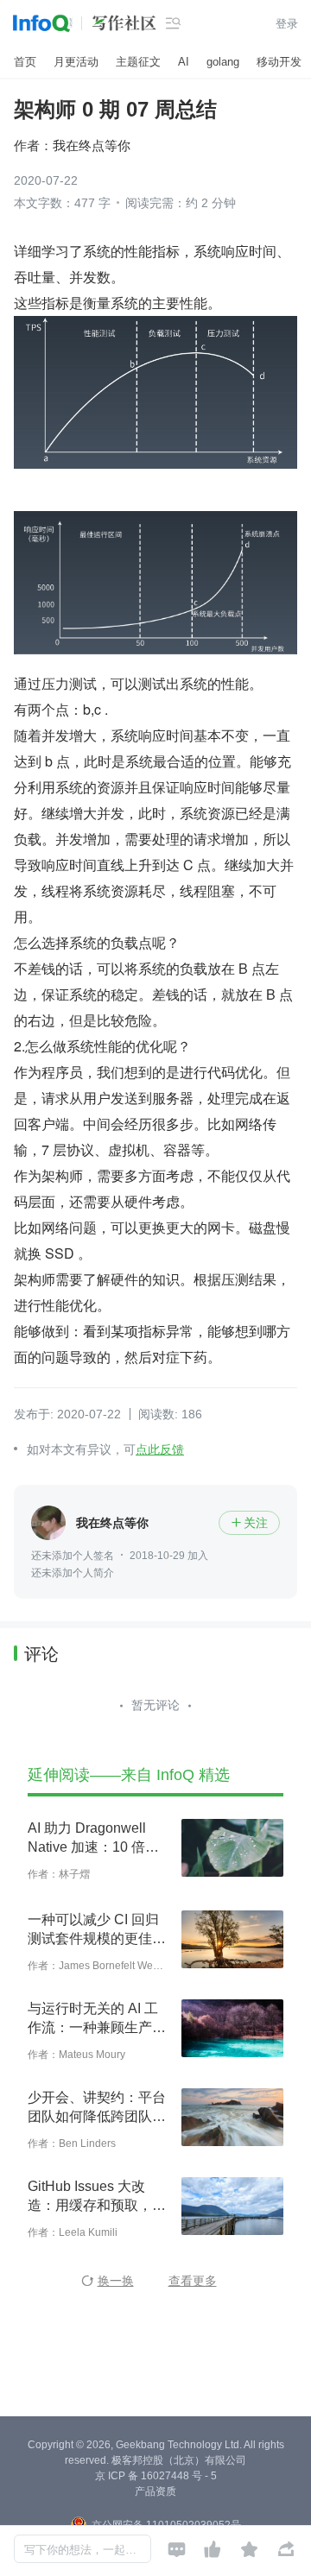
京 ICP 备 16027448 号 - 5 (156, 2476)
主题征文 (138, 62)
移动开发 (279, 62)
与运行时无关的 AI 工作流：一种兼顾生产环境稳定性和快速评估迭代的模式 (97, 2019)
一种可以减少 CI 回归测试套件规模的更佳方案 (97, 1930)
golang (223, 62)
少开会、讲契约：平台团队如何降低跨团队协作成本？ (97, 2108)
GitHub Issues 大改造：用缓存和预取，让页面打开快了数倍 (97, 2197)
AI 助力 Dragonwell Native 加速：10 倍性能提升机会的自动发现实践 (97, 1839)
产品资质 (155, 2491)
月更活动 (76, 62)
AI (184, 62)
